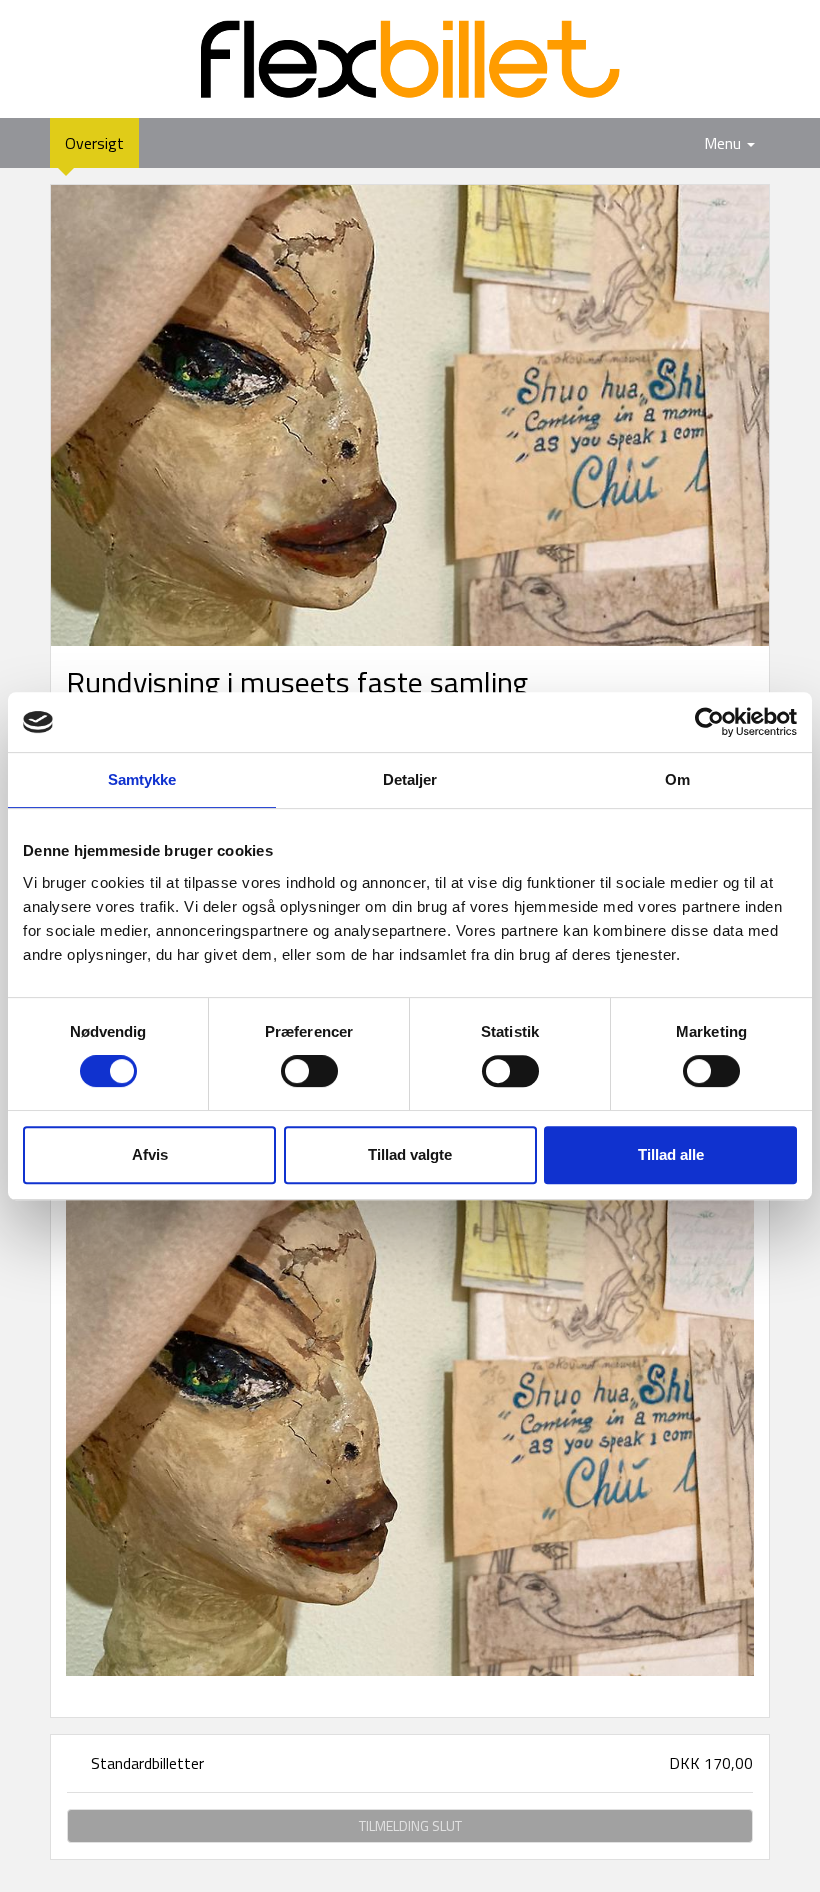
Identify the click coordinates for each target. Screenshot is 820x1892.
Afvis (150, 1154)
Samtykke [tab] (142, 779)
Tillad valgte (410, 1154)
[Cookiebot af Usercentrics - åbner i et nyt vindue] (709, 722)
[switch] (309, 1071)
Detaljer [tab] (410, 779)
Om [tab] (677, 779)
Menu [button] (724, 143)
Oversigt (102, 142)
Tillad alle (671, 1154)
